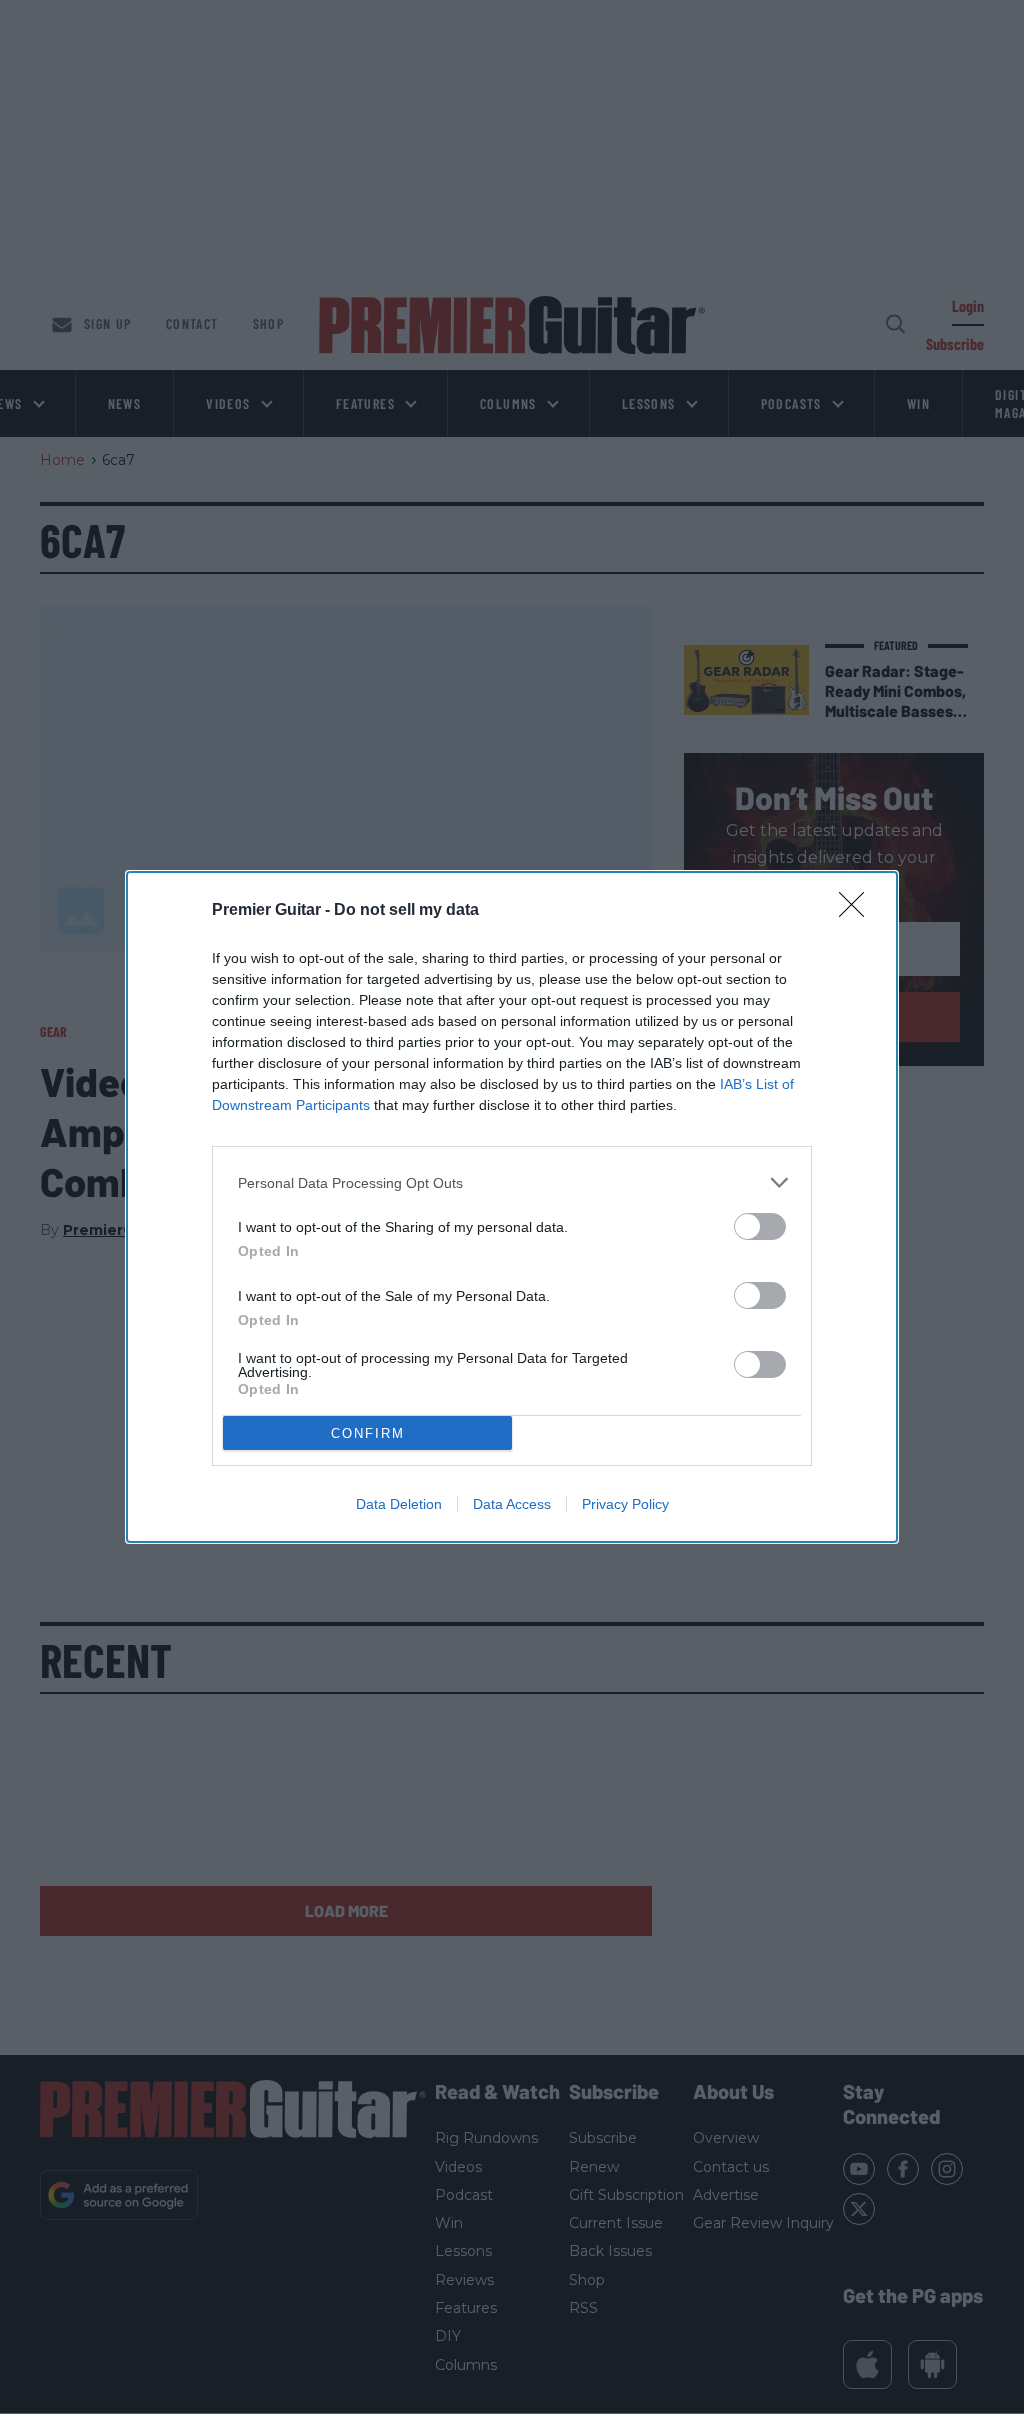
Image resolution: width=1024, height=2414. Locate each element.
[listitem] (512, 1182)
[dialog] (512, 1207)
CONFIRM (368, 1433)
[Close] (858, 911)
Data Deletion (399, 1504)
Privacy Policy (625, 1504)
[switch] (760, 1226)
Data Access (512, 1504)
